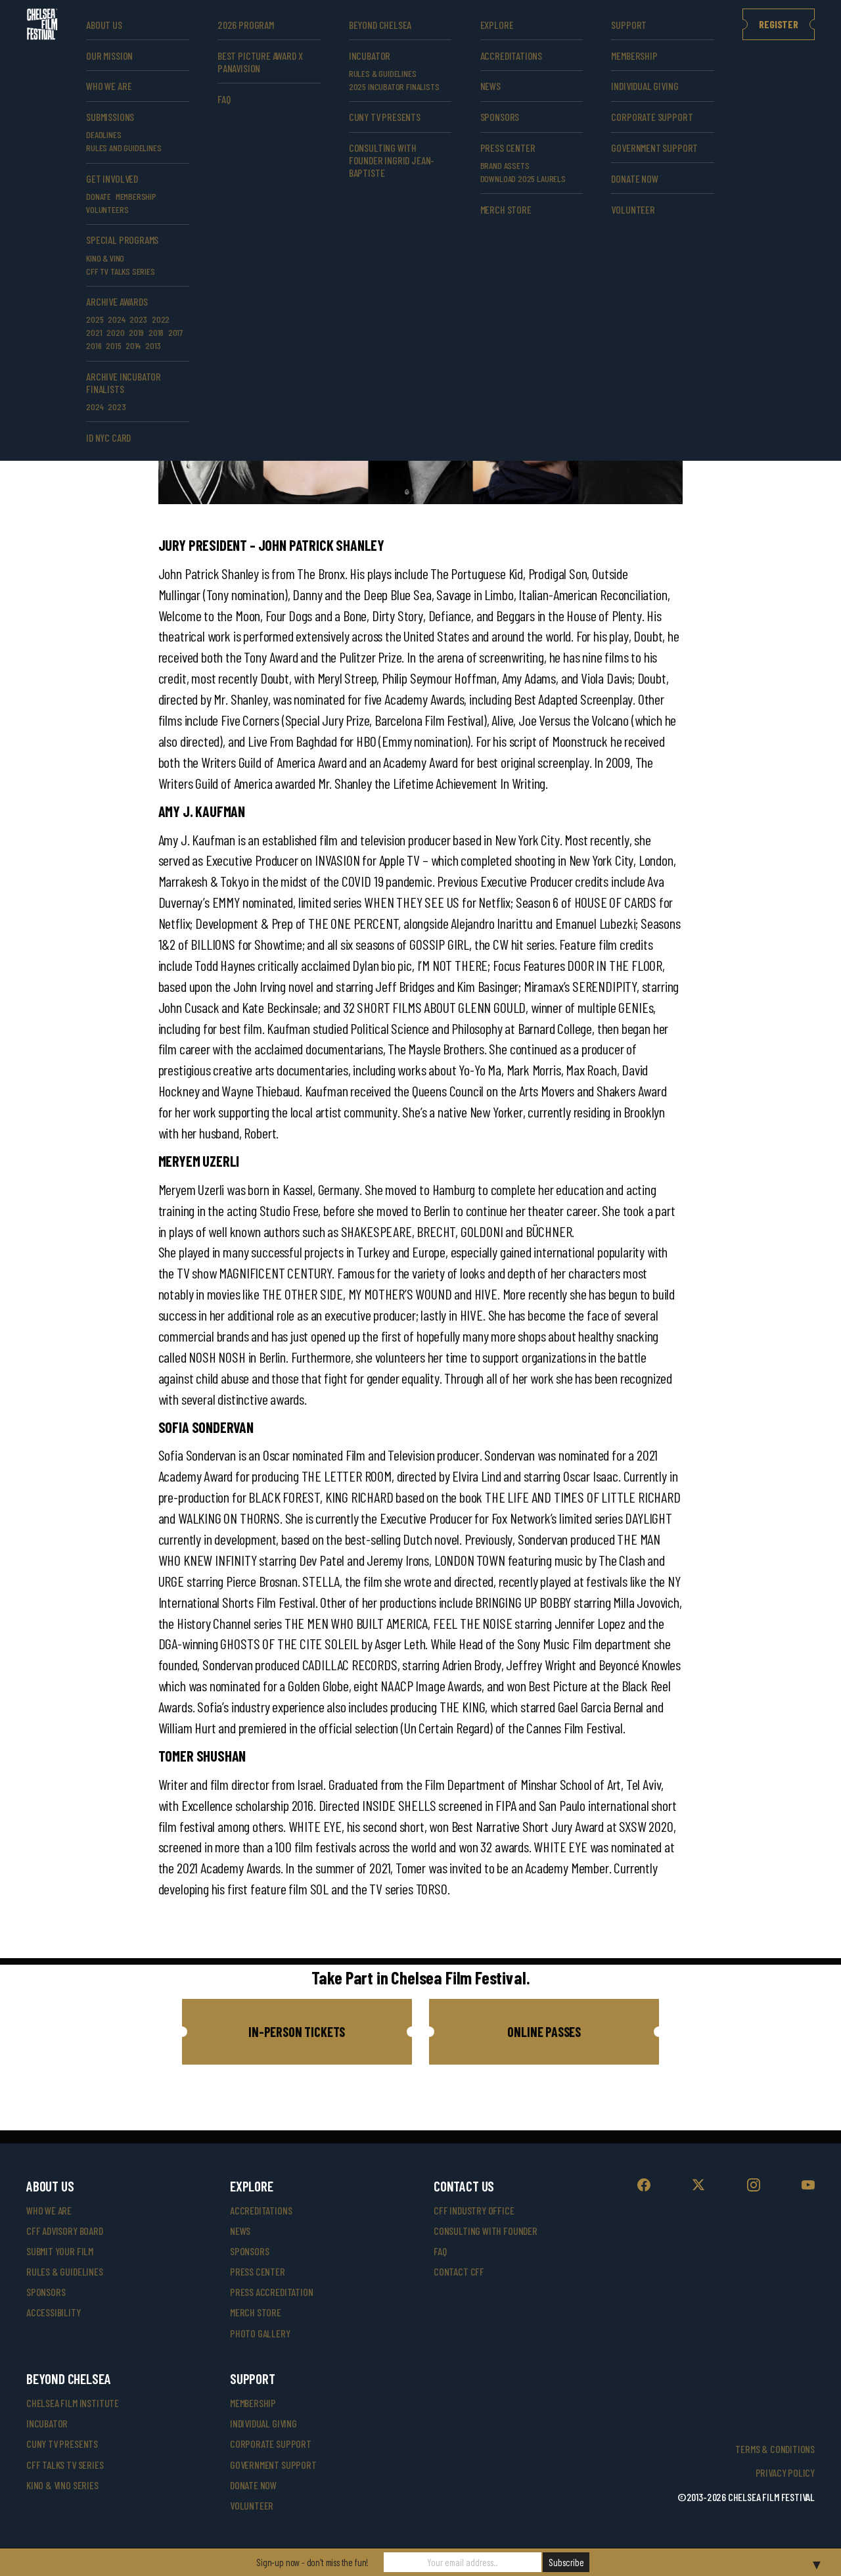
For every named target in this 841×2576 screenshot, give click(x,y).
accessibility (54, 2312)
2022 (161, 319)
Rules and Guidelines (124, 148)
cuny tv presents (385, 117)
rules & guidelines (65, 2271)
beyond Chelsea (380, 25)
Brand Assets (505, 165)
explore (497, 25)
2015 (113, 345)
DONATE (99, 196)
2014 (133, 345)
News (490, 86)
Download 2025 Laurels (523, 178)
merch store (506, 209)
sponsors (46, 2292)
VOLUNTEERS (107, 209)
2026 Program (246, 25)
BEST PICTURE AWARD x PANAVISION (260, 62)
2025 (95, 319)
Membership (634, 56)
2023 (138, 319)
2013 (153, 345)
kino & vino (105, 258)
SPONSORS (500, 117)
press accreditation (272, 2292)
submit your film (60, 2251)
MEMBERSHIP (136, 196)
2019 (136, 332)
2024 (116, 319)
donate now (634, 178)
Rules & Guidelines (383, 73)
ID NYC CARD (108, 437)
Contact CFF (459, 2271)
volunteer (633, 209)
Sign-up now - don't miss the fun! (312, 2562)
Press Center (508, 148)
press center (258, 2271)
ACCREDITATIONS (511, 56)
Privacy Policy (785, 2472)
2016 (94, 345)
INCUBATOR (370, 56)
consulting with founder (486, 2231)
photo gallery (260, 2333)
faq (440, 2251)
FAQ (224, 99)
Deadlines (103, 134)
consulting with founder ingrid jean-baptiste (392, 160)
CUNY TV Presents (62, 2444)
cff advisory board (65, 2231)
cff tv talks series (121, 271)
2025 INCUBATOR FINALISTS (394, 86)
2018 (156, 332)
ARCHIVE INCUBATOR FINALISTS (124, 383)
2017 (175, 332)
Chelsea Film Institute (73, 2403)
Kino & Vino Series (62, 2485)
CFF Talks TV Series (65, 2465)
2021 (94, 332)
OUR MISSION (109, 56)
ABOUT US (104, 25)
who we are (109, 86)
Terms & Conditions (775, 2449)
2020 (115, 332)
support (629, 25)
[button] (297, 2032)
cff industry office (474, 2210)
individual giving (645, 86)
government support (654, 148)
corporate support (652, 117)
